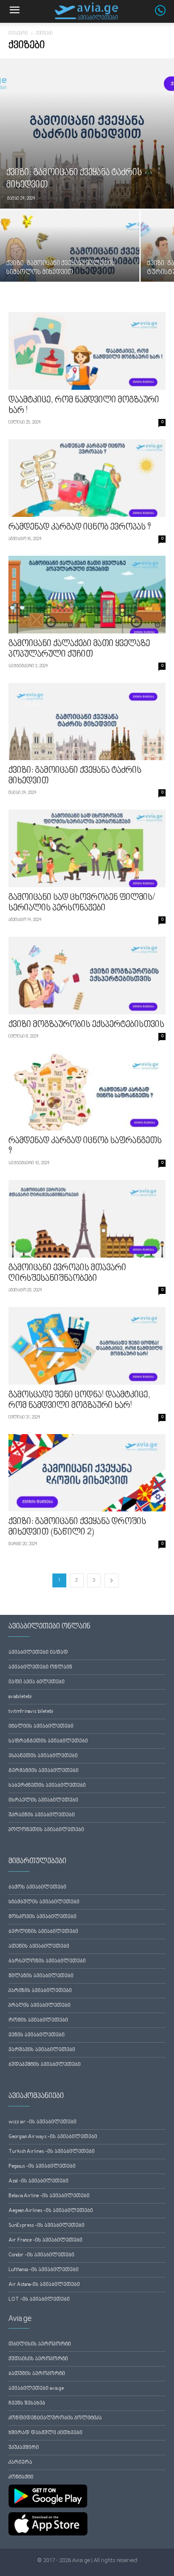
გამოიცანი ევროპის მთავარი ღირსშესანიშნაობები (67, 1273)
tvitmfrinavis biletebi (31, 1712)
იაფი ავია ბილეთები (37, 1682)
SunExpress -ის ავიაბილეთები (46, 2226)
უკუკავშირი (24, 2448)
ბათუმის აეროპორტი (37, 2374)
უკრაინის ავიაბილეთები (42, 1815)
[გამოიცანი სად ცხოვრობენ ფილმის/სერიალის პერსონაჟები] (87, 848)
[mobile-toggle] (14, 11)
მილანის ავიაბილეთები (41, 1976)
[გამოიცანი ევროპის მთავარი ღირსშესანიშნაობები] (87, 1219)
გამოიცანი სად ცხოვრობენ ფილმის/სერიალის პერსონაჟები (82, 903)
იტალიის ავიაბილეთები (41, 1727)
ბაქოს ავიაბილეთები (37, 1887)
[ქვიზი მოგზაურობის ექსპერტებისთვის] (87, 976)
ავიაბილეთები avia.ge (36, 2389)
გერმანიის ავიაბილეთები (43, 1771)
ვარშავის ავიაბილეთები (42, 2050)
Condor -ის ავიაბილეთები (41, 2255)
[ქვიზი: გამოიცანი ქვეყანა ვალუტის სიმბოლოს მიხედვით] (70, 262)
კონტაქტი (21, 2477)
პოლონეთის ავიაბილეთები (46, 1830)
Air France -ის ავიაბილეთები (45, 2240)
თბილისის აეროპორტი (40, 2344)
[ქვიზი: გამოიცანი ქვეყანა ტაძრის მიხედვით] (87, 133)
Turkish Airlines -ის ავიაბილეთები (52, 2152)
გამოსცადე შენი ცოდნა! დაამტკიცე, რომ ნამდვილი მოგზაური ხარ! (79, 1401)
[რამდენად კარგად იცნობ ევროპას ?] (87, 478)
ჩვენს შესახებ (27, 2403)
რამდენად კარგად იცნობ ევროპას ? (80, 527)
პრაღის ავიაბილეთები (39, 2006)
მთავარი (18, 34)
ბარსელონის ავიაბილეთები (47, 1961)
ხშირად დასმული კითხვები (45, 2433)
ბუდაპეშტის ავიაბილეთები (45, 2065)
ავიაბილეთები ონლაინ (40, 1667)
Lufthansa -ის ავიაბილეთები (43, 2270)
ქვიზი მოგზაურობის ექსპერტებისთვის (86, 1025)
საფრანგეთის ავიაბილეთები (48, 1741)
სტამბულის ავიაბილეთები (44, 1902)
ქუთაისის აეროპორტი (38, 2359)
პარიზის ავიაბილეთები (40, 1991)
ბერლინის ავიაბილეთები (43, 1932)
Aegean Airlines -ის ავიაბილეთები (51, 2211)
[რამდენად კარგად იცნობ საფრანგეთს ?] (87, 1092)
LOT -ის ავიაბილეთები (39, 2300)
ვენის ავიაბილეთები (37, 2035)
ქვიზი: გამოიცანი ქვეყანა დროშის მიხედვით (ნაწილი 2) (77, 1527)
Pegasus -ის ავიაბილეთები (42, 2167)
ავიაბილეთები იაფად (38, 1653)
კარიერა (20, 2463)
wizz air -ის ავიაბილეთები (42, 2122)
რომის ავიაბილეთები (38, 2020)
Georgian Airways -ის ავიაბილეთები (53, 2137)
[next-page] (111, 1580)
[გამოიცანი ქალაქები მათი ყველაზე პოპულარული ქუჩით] (87, 595)
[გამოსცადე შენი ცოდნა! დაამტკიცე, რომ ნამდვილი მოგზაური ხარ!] (87, 1346)
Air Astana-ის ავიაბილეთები (44, 2285)
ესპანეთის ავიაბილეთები (43, 1756)
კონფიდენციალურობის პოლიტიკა (55, 2418)
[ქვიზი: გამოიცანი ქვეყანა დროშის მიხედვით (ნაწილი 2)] (87, 1473)
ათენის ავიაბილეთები (39, 1947)
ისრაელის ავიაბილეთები (43, 1800)
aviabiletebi (20, 1697)
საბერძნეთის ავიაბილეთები (47, 1786)
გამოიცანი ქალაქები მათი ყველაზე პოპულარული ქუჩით (79, 649)
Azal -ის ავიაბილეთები (38, 2181)
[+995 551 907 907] (164, 14)
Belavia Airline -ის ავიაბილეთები (49, 2196)
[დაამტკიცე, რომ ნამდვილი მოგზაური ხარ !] (87, 351)
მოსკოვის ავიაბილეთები (42, 1917)
